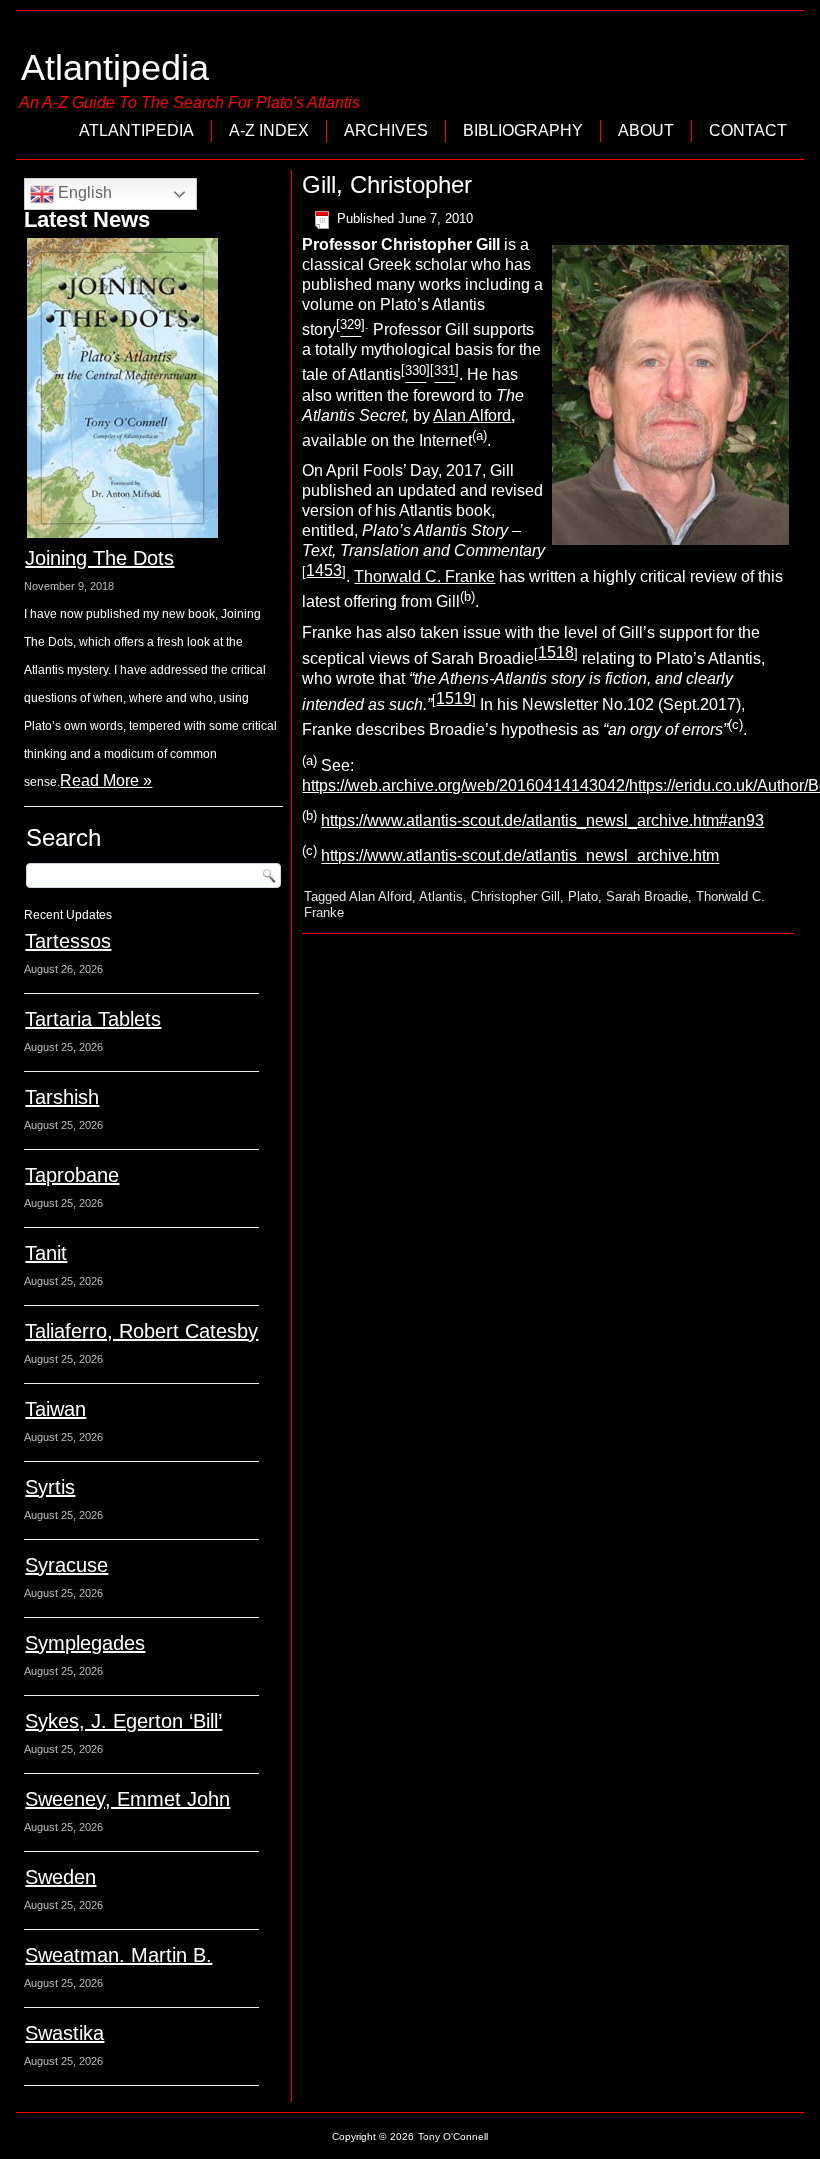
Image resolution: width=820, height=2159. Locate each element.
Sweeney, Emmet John (127, 1799)
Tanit (46, 1253)
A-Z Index (269, 130)
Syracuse (66, 1565)
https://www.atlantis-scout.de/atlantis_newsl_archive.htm (520, 856)
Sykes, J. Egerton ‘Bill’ (123, 1721)
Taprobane (72, 1175)
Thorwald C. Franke (424, 576)
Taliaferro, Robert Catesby (141, 1331)
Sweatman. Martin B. (118, 1955)
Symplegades (85, 1643)
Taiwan (55, 1409)
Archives (386, 130)
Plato (583, 896)
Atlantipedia (115, 67)
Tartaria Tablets (93, 1019)
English (83, 192)
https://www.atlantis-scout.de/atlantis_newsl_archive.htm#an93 (542, 820)
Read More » (106, 780)
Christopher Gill (515, 896)
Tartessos (68, 941)
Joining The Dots (99, 558)
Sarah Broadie (647, 896)
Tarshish (62, 1097)
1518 (556, 652)
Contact (748, 130)
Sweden (60, 1877)
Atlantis (441, 896)
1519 (454, 698)
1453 (324, 570)
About (646, 130)
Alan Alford (472, 415)
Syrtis (50, 1487)
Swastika (64, 2033)
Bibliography (523, 130)
